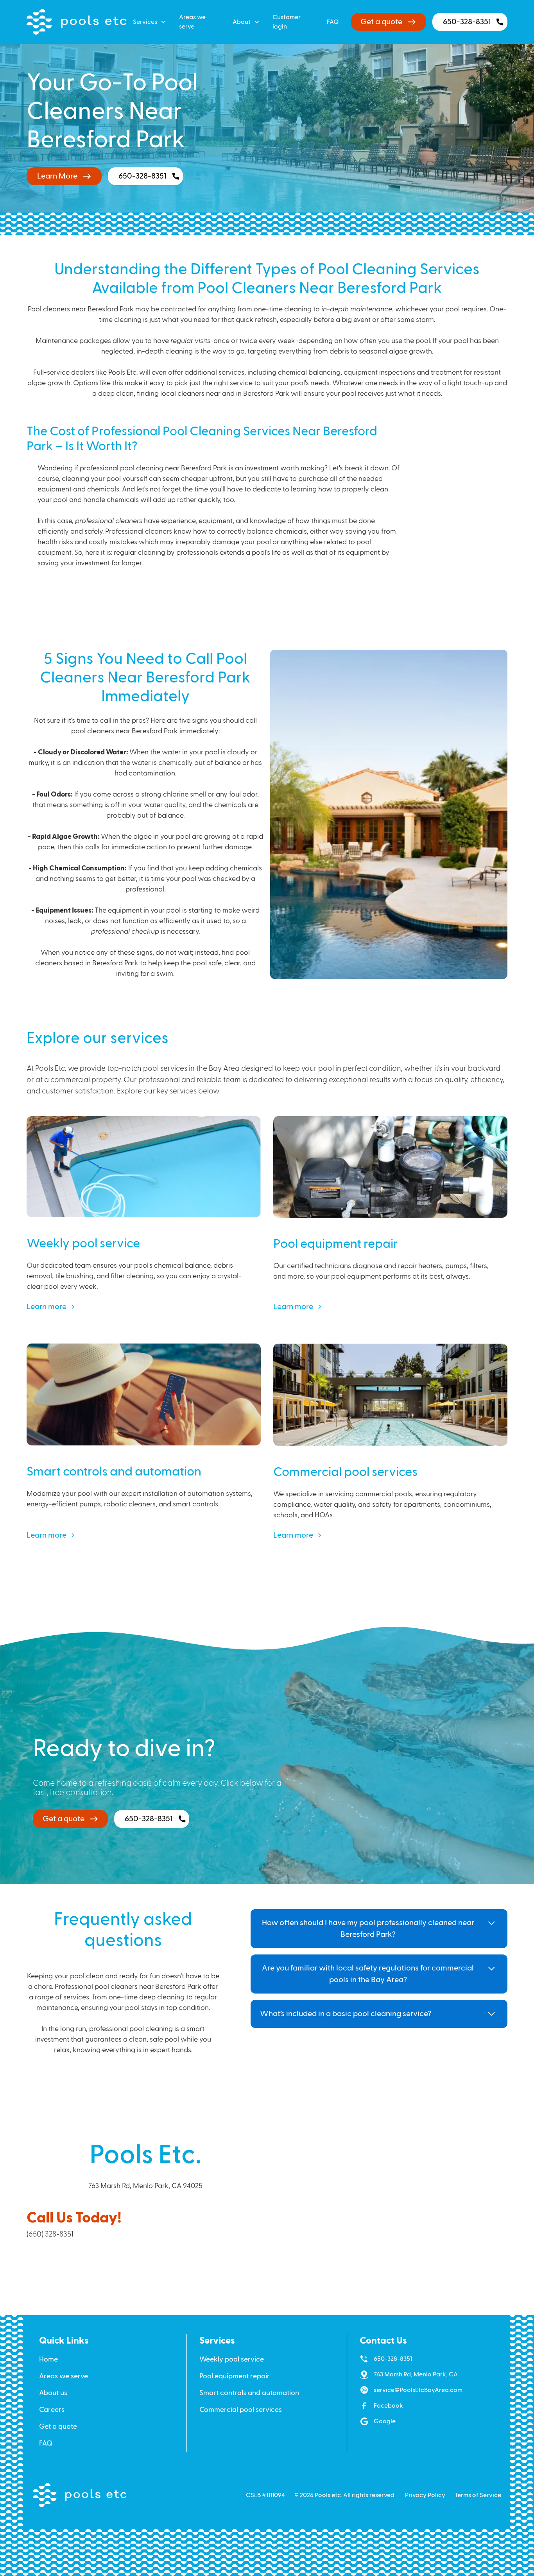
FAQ (333, 22)
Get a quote (58, 2427)
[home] (76, 22)
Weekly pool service (232, 2359)
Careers (52, 2410)
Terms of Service (478, 2495)
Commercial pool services (241, 2410)
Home (48, 2359)
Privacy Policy (425, 2495)
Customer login (287, 22)
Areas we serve (192, 22)
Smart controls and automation (249, 2393)
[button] (150, 22)
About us (53, 2393)
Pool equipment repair (235, 2376)
